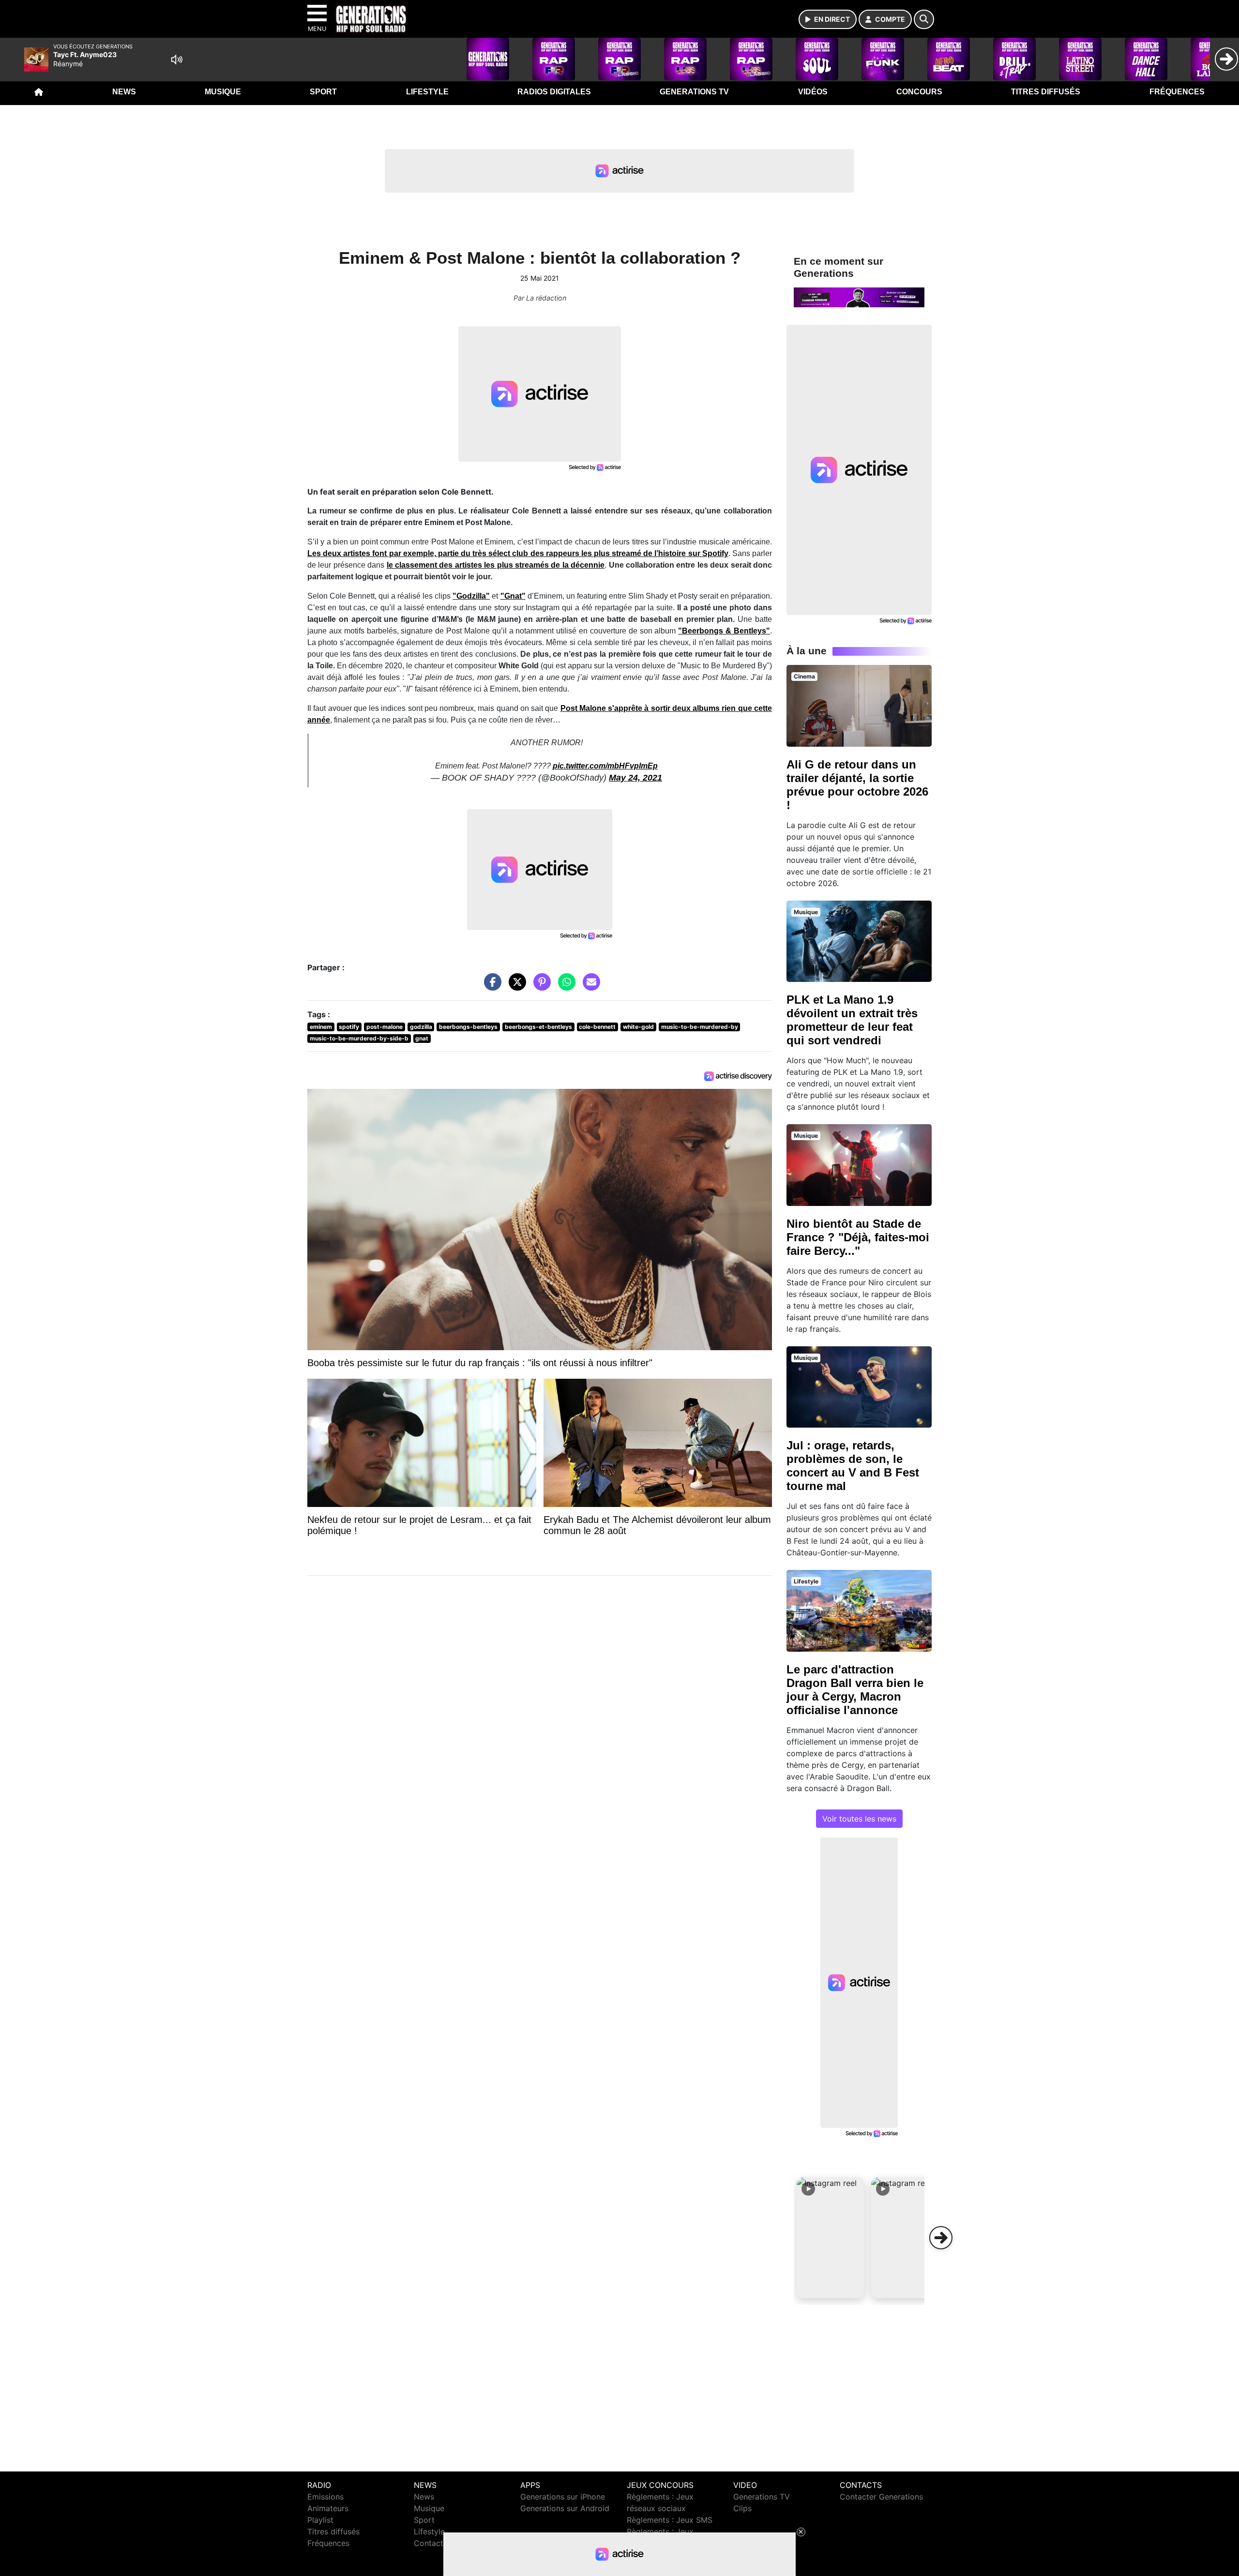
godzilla (421, 1027)
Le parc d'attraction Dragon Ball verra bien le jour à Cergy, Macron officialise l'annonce (855, 1690)
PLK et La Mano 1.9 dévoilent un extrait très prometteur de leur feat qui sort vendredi (852, 1020)
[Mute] (177, 60)
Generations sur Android (565, 2508)
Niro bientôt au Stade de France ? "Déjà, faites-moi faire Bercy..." (858, 1237)
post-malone (385, 1027)
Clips (742, 2508)
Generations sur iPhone (563, 2497)
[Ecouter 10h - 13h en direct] (859, 297)
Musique (223, 92)
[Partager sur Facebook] (490, 987)
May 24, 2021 (635, 778)
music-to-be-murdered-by (700, 1027)
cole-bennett (597, 1027)
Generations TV (694, 92)
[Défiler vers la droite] (941, 2238)
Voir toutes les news (859, 1819)
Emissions (325, 2497)
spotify (349, 1027)
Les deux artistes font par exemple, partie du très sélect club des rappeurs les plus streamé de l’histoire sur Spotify (518, 553)
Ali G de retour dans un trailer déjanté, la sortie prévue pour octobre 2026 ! (857, 785)
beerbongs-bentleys (468, 1027)
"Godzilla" (471, 596)
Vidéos (813, 92)
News (124, 92)
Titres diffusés (1046, 92)
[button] (831, 2238)
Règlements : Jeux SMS (670, 2520)
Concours (919, 92)
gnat (422, 1038)
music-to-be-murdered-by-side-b (359, 1038)
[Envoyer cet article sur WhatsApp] (564, 987)
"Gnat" (513, 596)
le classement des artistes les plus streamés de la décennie (496, 565)
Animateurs (328, 2508)
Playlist (320, 2520)
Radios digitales (554, 92)
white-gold (638, 1027)
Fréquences (1177, 92)
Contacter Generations (881, 2497)
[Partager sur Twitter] (515, 987)
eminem (321, 1027)
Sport (323, 92)
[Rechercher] (924, 19)
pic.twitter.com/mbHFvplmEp (605, 766)
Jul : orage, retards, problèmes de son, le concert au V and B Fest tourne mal (853, 1466)
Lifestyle (427, 92)
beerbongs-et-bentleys (538, 1027)
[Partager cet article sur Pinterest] (540, 987)
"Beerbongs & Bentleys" (724, 631)
